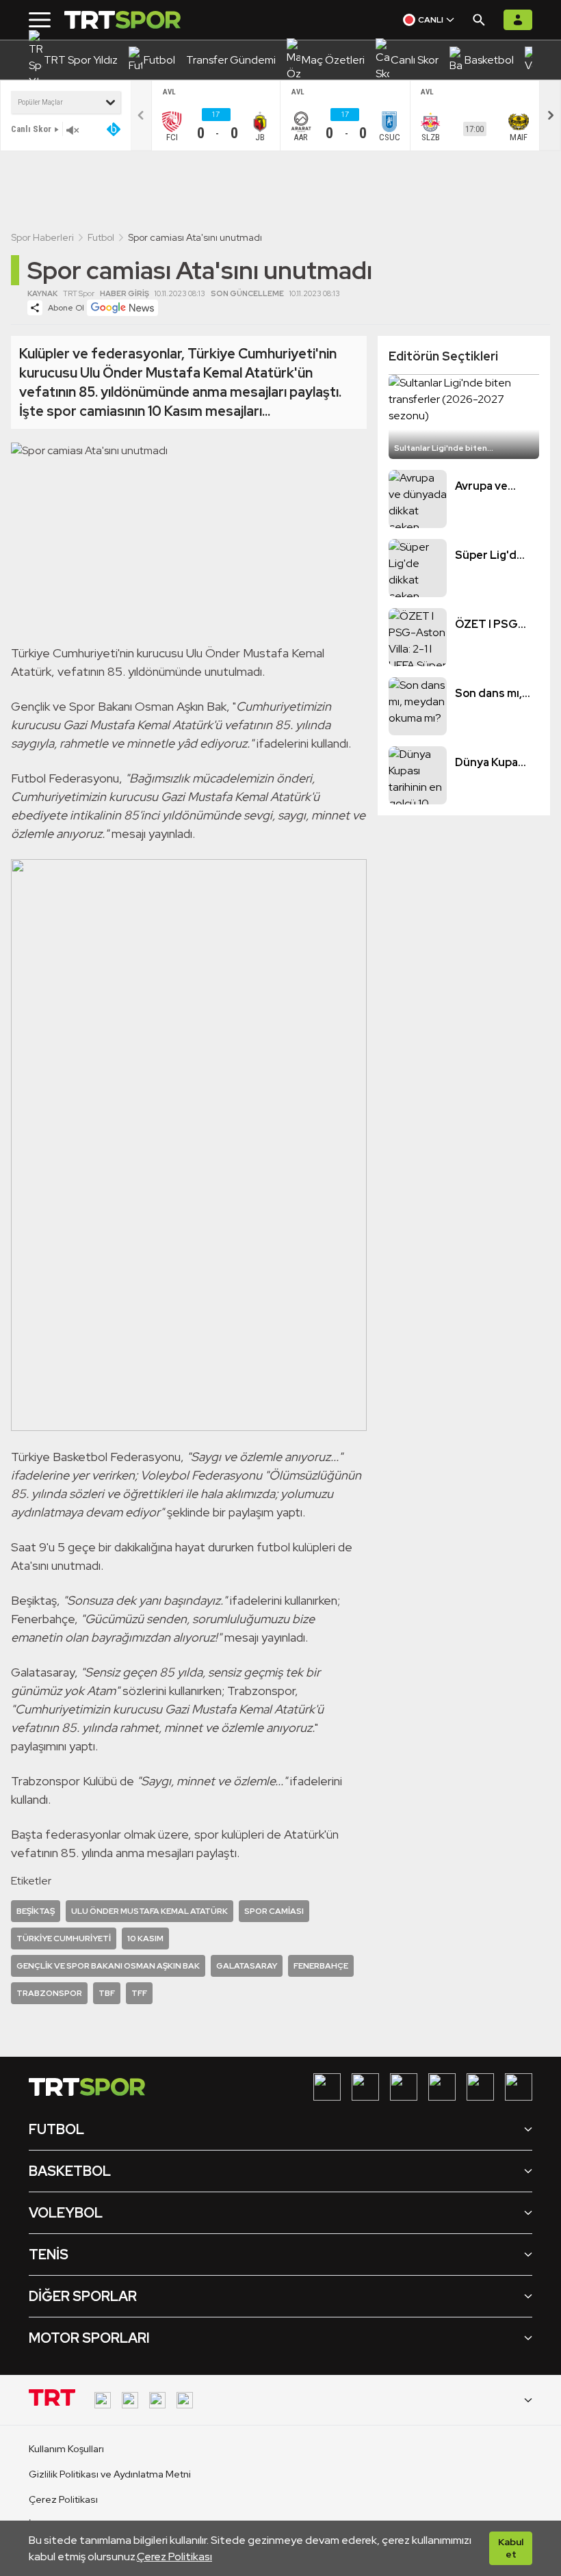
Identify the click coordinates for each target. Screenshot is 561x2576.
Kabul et (511, 2548)
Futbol (101, 237)
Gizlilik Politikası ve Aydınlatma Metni (110, 2474)
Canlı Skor (31, 129)
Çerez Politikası (174, 2557)
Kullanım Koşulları (66, 2449)
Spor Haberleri (42, 237)
